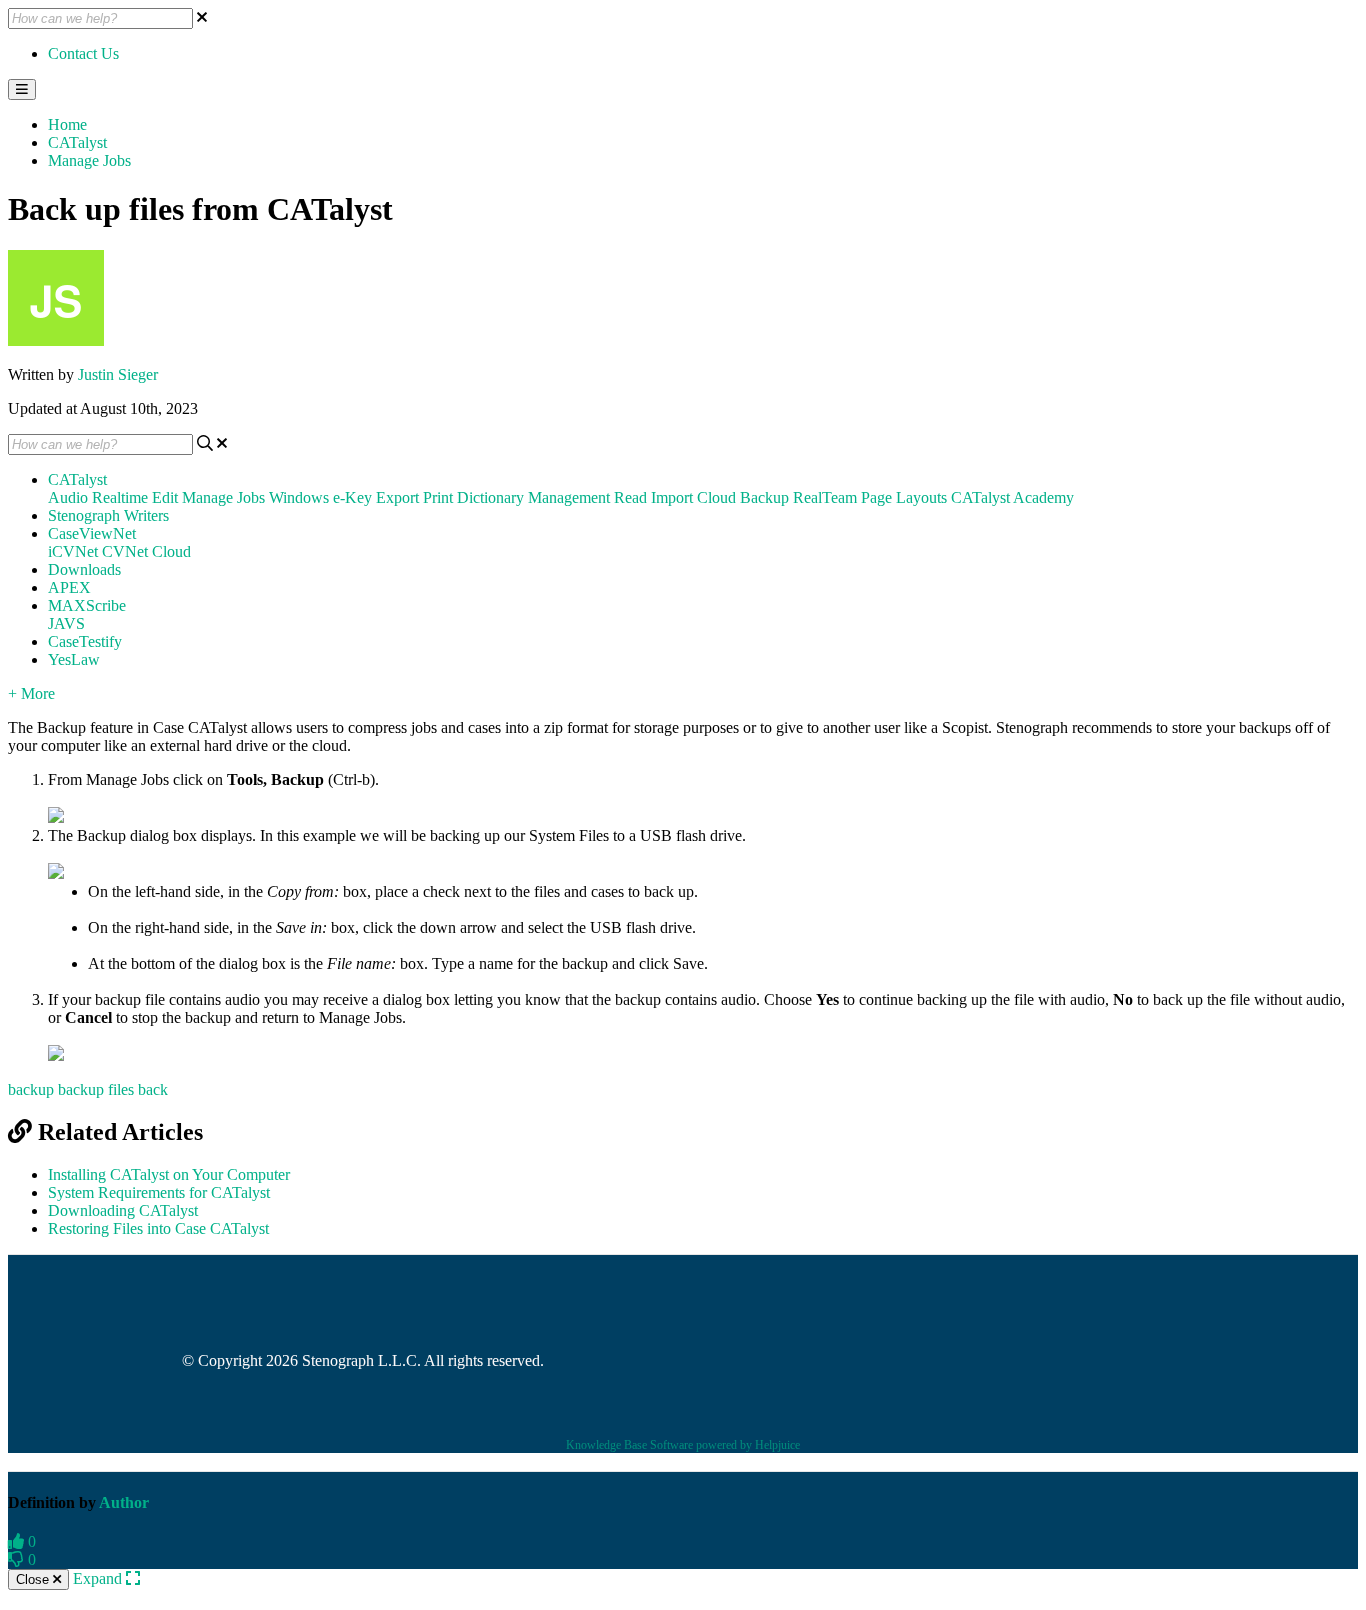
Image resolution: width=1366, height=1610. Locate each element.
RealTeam (825, 497)
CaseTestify (85, 641)
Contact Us (83, 53)
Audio (68, 497)
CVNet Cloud (146, 551)
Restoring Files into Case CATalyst (158, 1228)
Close (34, 1579)
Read (630, 497)
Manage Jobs (89, 160)
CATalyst (77, 142)
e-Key (352, 497)
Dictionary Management (533, 497)
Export (397, 497)
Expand (99, 1578)
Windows (299, 497)
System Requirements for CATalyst (159, 1192)
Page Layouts (904, 497)
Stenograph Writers (108, 515)
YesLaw (74, 659)
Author (124, 1502)
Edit (165, 497)
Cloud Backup (743, 497)
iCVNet (73, 551)
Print (438, 497)
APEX (69, 587)
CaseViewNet (92, 533)
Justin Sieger (118, 374)
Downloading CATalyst (123, 1210)
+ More (31, 693)
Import (672, 497)
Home (67, 124)
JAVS (66, 623)
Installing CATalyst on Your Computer (169, 1174)
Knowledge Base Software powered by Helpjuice (683, 1445)
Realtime (120, 497)
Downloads (84, 569)
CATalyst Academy (1012, 497)
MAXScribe (87, 605)
